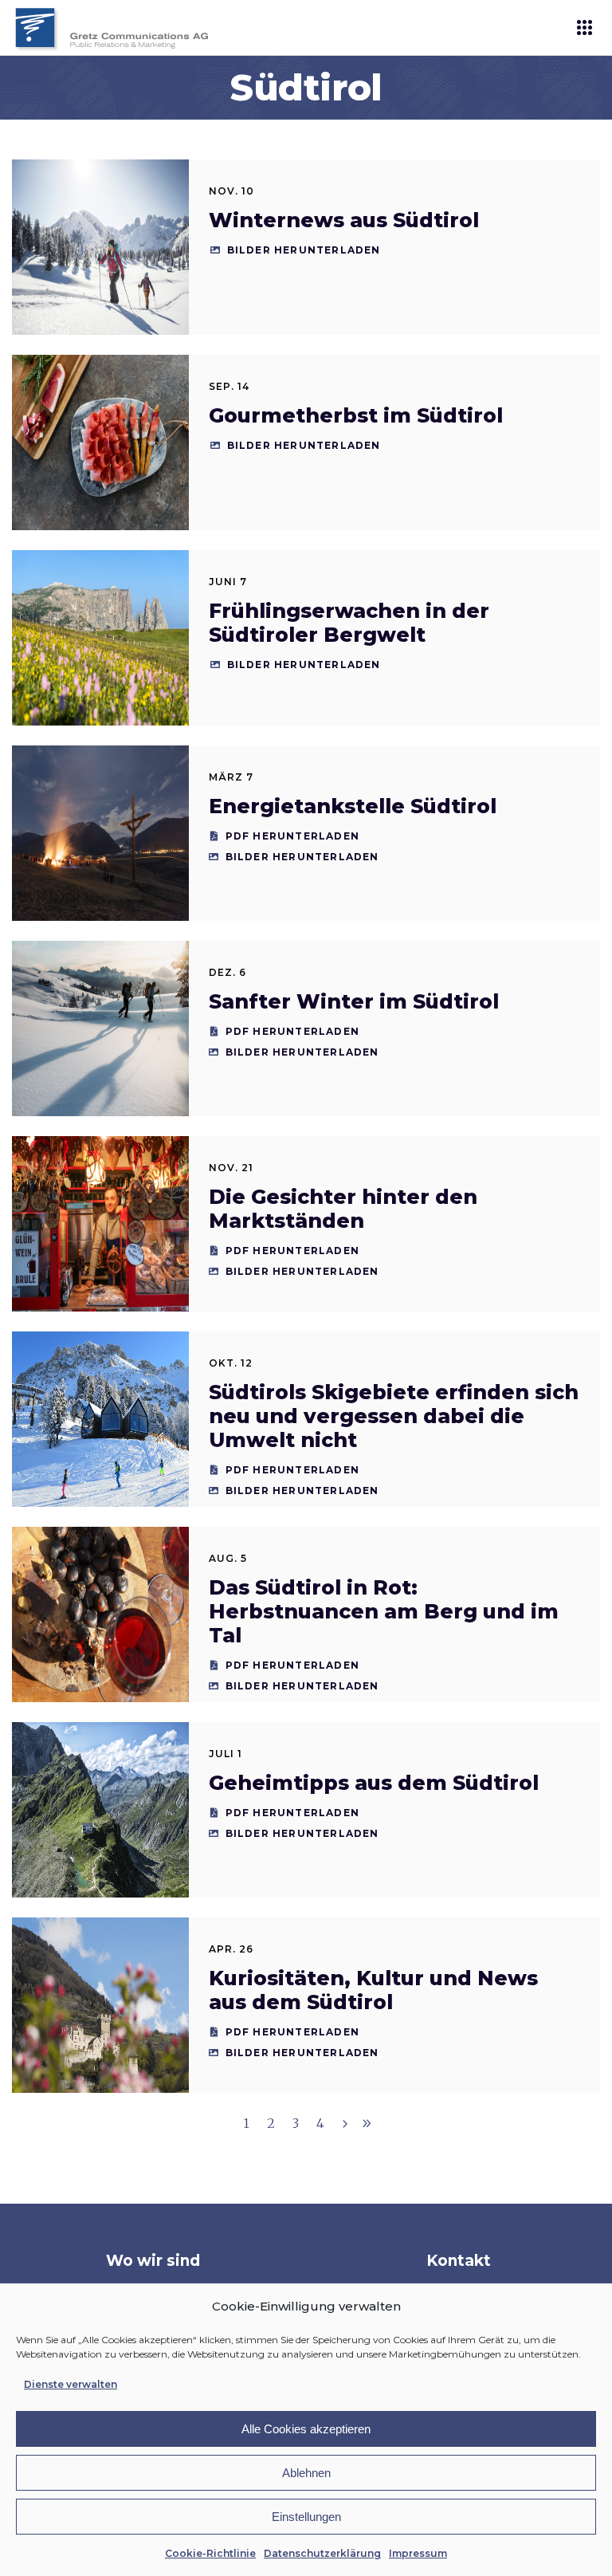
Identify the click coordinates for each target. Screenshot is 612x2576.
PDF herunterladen (292, 836)
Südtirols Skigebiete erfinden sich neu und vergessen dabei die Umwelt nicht (394, 1416)
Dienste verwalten (71, 2384)
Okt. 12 (231, 1363)
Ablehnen (306, 2473)
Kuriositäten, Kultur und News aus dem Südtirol (373, 1990)
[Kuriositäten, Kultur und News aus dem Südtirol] (100, 2005)
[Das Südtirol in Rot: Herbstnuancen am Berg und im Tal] (100, 1614)
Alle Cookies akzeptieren (306, 2429)
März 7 (231, 777)
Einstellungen (306, 2517)
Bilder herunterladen (304, 250)
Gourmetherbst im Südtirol (356, 415)
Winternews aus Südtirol (344, 220)
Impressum (418, 2553)
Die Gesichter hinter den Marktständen (343, 1209)
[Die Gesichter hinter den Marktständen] (100, 1224)
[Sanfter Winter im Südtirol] (100, 1028)
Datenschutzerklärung (322, 2553)
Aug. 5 (228, 1558)
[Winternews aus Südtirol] (100, 247)
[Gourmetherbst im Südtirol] (100, 442)
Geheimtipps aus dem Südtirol (374, 1783)
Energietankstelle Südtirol (353, 806)
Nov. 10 (231, 191)
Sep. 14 (229, 386)
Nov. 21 (231, 1168)
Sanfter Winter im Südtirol (354, 1001)
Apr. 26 (231, 1949)
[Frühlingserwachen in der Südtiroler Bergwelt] (100, 638)
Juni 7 (228, 582)
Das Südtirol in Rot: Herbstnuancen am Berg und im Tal (384, 1611)
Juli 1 (226, 1754)
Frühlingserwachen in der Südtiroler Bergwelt (349, 623)
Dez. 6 (228, 972)
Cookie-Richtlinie (210, 2553)
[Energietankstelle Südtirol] (100, 833)
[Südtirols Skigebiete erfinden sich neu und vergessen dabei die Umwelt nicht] (100, 1419)
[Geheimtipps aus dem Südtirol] (100, 1810)
